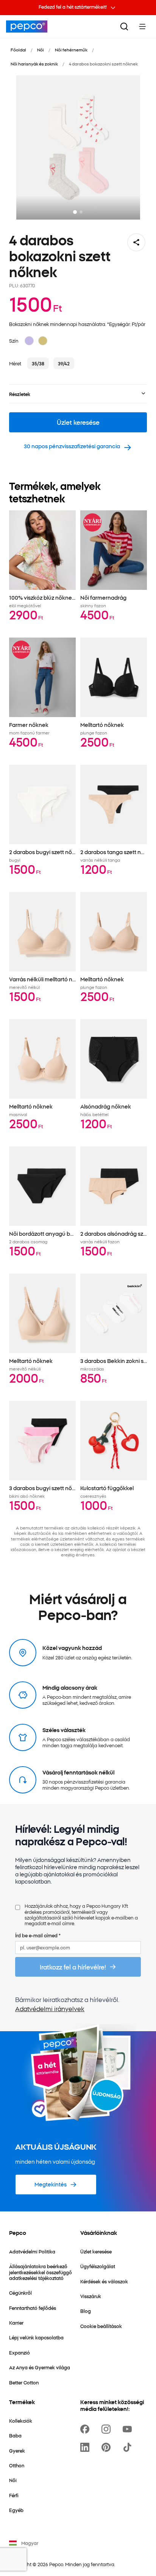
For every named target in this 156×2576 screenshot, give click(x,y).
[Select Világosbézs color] (43, 341)
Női (41, 50)
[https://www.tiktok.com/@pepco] (129, 2447)
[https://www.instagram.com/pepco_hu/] (108, 2429)
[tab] (75, 212)
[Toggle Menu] (142, 27)
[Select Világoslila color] (29, 341)
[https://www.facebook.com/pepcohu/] (86, 2429)
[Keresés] (124, 27)
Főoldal (18, 50)
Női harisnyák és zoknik (34, 64)
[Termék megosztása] (136, 242)
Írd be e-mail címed (38, 1935)
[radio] (38, 363)
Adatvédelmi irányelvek (50, 2008)
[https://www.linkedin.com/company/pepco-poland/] (86, 2447)
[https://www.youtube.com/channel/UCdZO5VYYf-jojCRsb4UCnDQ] (129, 2429)
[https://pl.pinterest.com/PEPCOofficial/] (108, 2447)
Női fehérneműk (71, 50)
